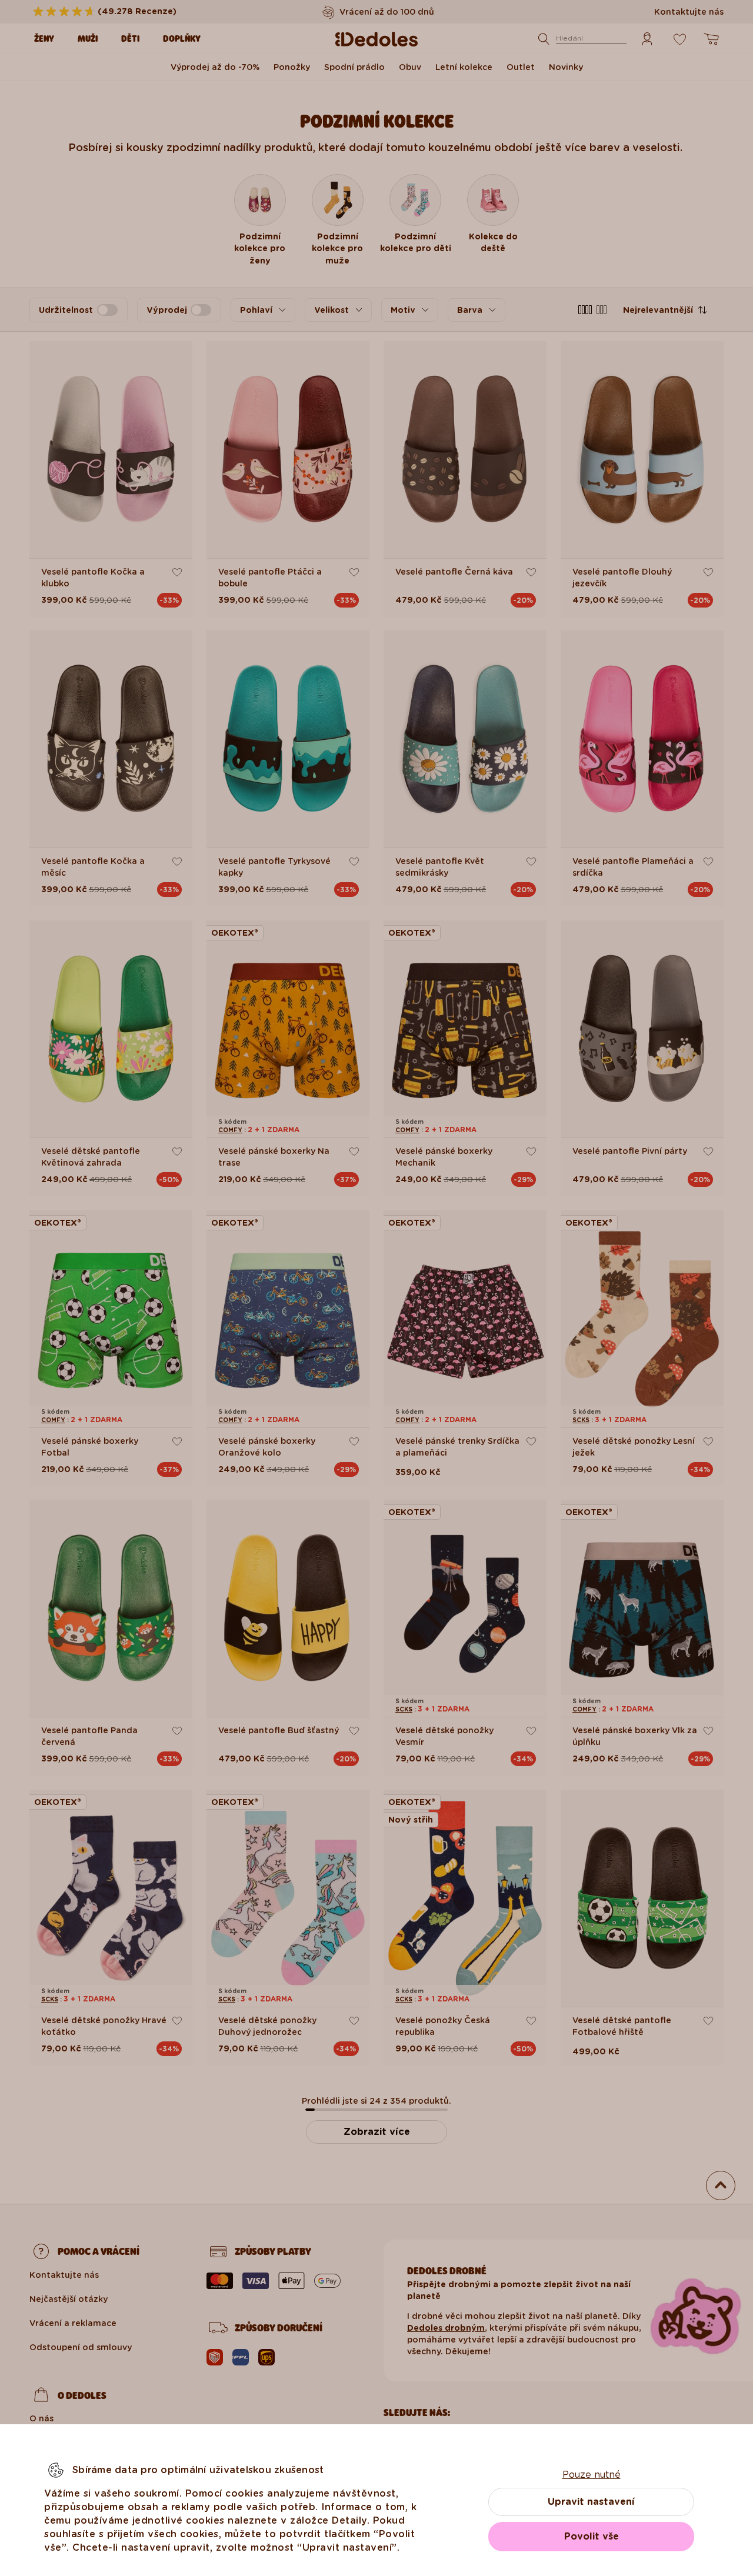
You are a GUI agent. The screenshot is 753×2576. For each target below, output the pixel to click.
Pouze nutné (592, 2475)
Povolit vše (592, 2536)
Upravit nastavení (591, 2502)
